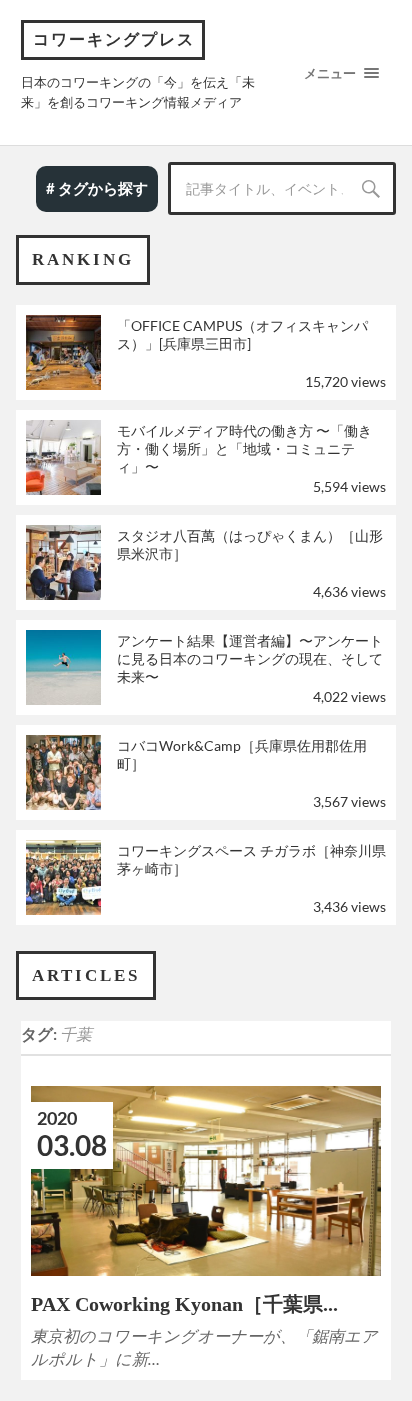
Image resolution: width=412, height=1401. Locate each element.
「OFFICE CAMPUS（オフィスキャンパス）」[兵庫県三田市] (242, 334)
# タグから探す (97, 188)
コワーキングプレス (114, 39)
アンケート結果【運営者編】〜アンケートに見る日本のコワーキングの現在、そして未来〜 (250, 658)
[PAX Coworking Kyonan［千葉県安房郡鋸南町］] (206, 1181)
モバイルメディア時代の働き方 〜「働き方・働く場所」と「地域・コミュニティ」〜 (244, 448)
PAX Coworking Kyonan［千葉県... (184, 1304)
